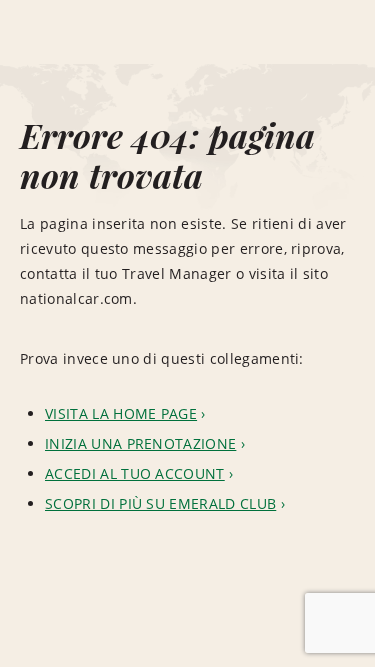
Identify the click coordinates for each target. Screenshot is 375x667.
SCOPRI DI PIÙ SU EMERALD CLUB (160, 503)
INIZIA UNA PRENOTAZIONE (140, 443)
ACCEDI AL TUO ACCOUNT (135, 473)
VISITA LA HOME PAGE (121, 413)
